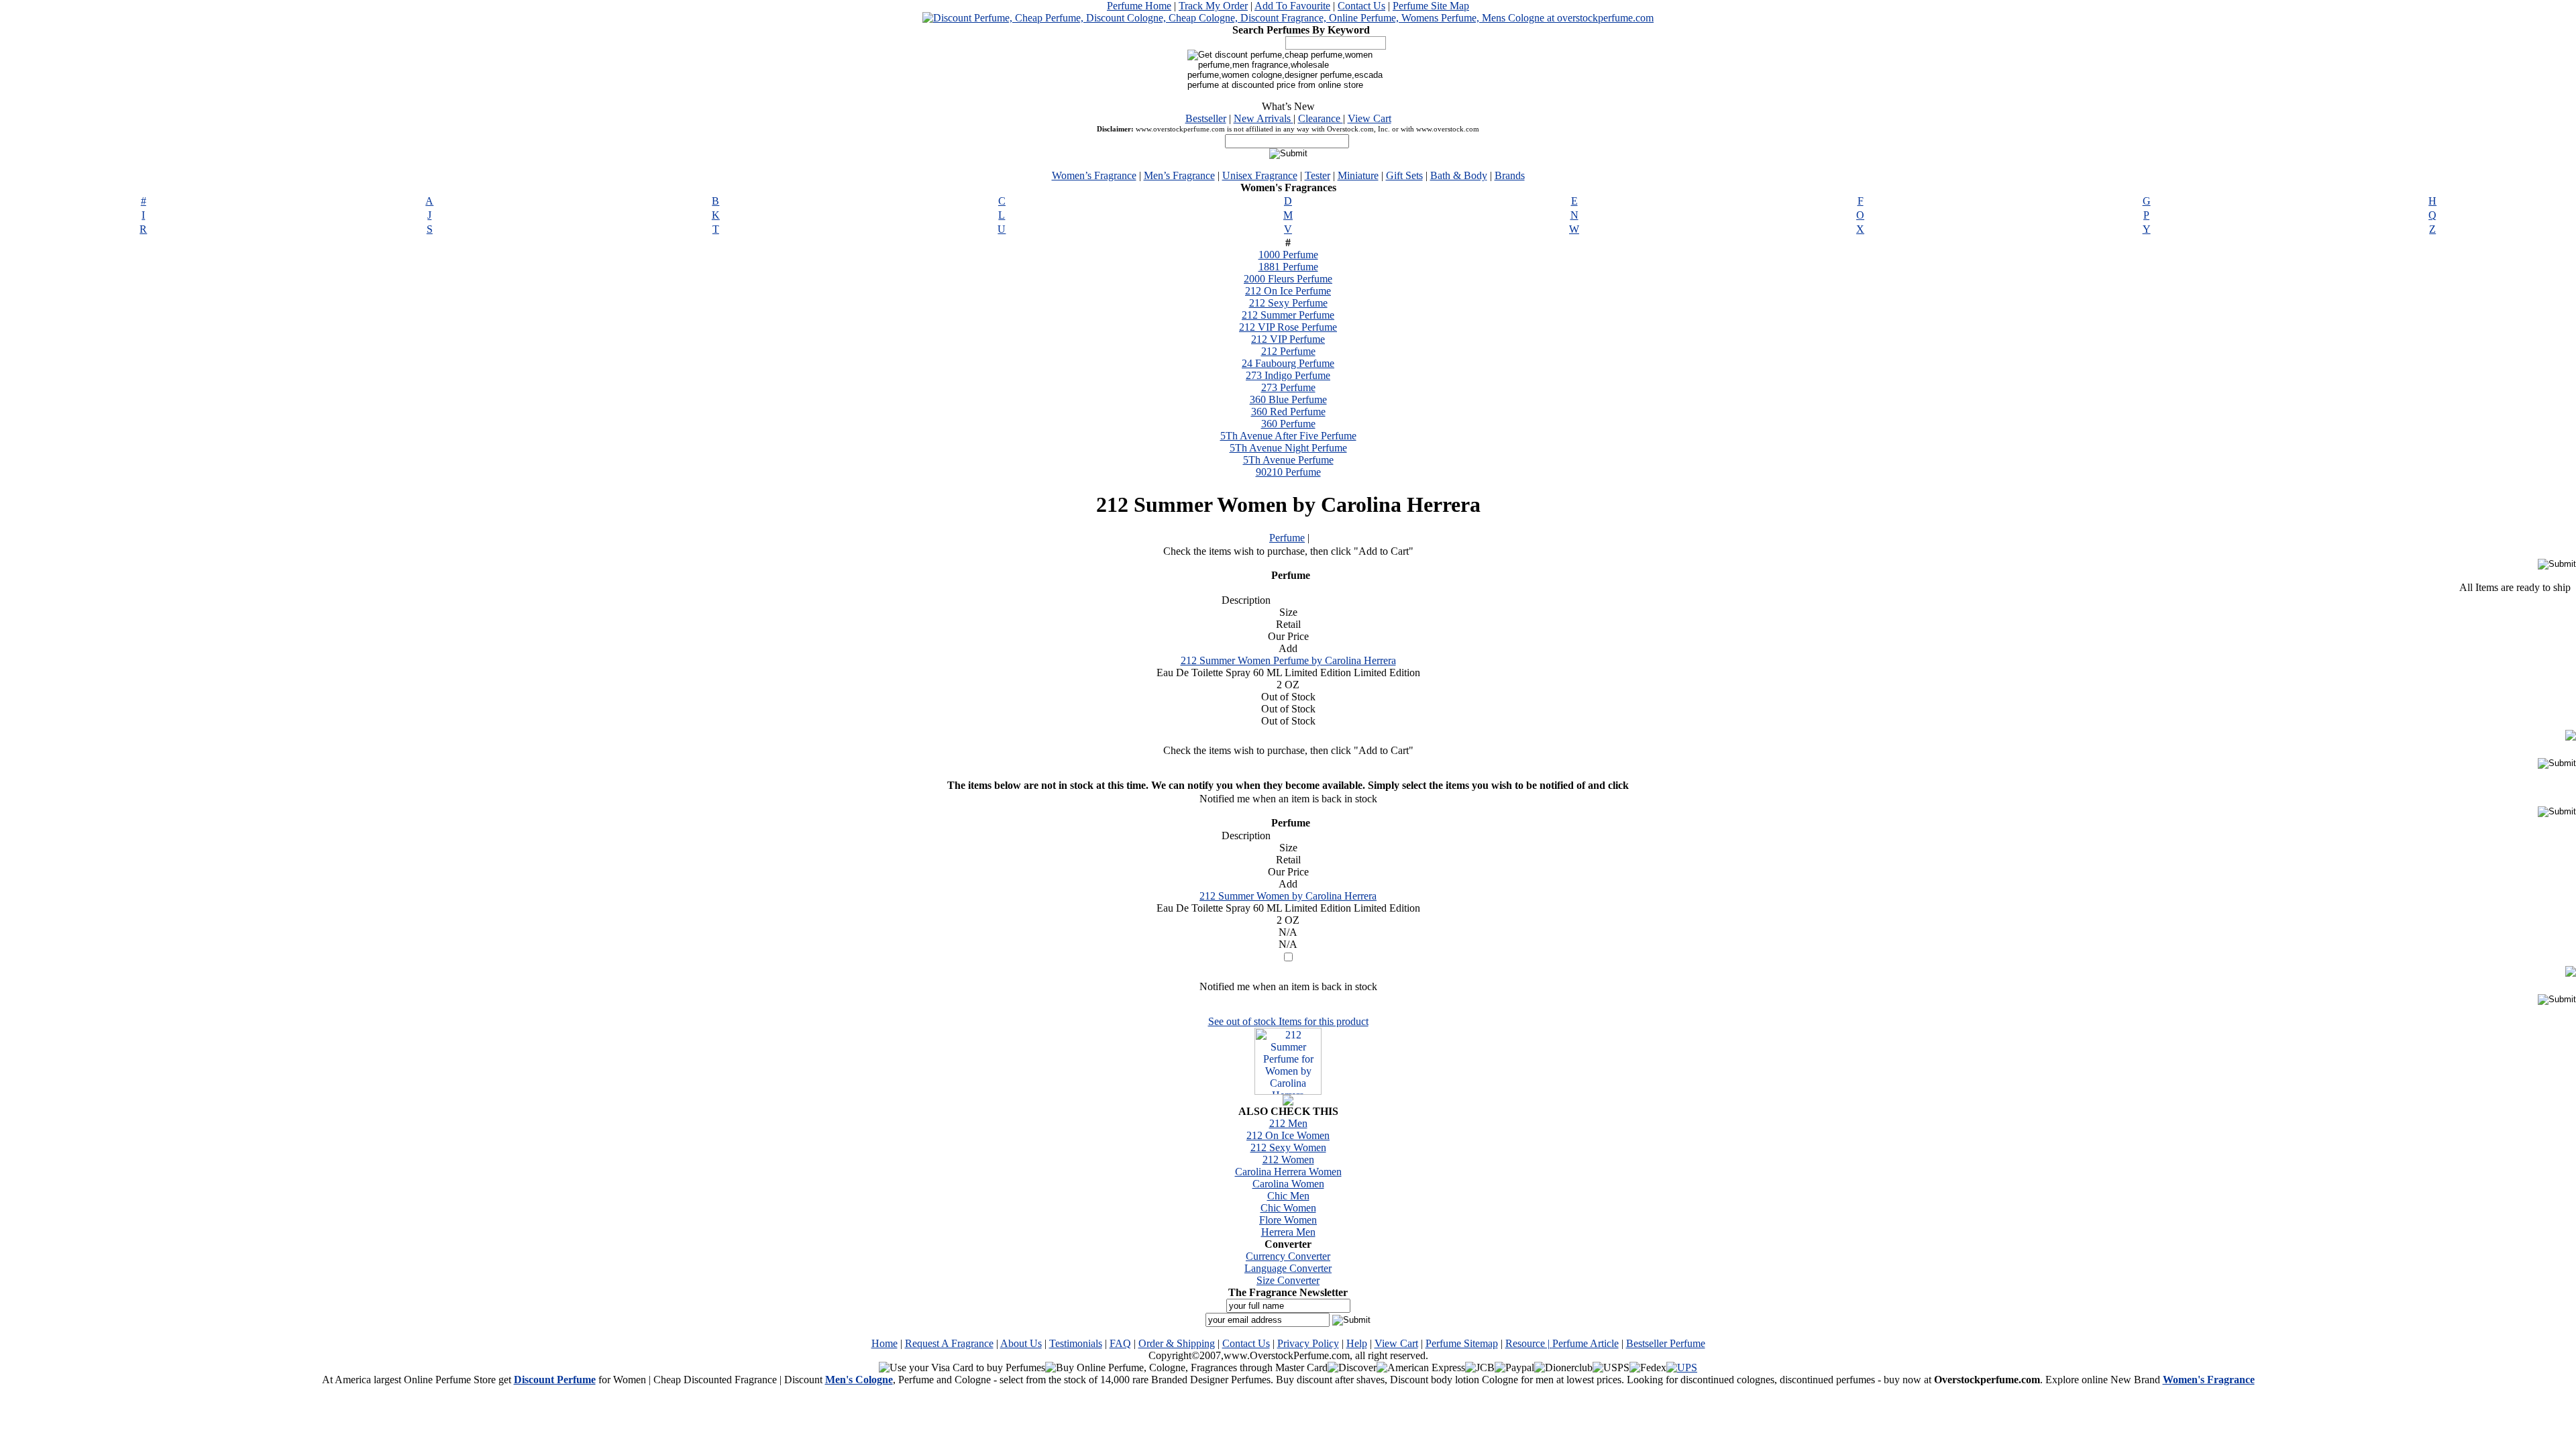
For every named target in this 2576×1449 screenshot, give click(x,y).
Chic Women (1288, 1208)
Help (1357, 1343)
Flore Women (1288, 1220)
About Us (1021, 1343)
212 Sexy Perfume (1288, 303)
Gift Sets (1404, 175)
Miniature (1358, 175)
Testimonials (1076, 1343)
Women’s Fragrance (1094, 175)
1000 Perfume (1288, 255)
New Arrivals (1264, 118)
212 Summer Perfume (1288, 315)
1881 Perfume (1288, 267)
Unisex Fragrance (1260, 175)
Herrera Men (1288, 1232)
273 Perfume (1288, 387)
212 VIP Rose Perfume (1288, 327)
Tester (1318, 175)
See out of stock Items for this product (1288, 1021)
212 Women (1288, 1160)
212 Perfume (1288, 351)
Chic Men (1288, 1196)
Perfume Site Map (1431, 6)
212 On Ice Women (1288, 1135)
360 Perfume (1288, 424)
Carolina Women (1288, 1184)
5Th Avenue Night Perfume (1288, 448)
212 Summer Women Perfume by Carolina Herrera (1288, 660)
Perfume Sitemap (1462, 1343)
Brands (1510, 175)
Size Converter (1288, 1280)
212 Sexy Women (1288, 1147)
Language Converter (1288, 1268)
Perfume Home (1139, 6)
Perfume (1287, 538)
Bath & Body (1459, 175)
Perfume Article (1586, 1343)
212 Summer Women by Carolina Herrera (1288, 896)
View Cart (1370, 118)
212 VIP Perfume (1288, 339)
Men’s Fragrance (1179, 175)
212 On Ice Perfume (1288, 291)
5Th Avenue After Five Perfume (1288, 436)
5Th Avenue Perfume (1288, 460)
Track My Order (1213, 6)
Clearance (1321, 118)
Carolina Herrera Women (1288, 1172)
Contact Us (1361, 6)
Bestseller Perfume (1666, 1343)
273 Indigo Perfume (1288, 375)
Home (884, 1343)
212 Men (1288, 1123)
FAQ (1120, 1343)
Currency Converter (1288, 1256)
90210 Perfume (1288, 472)
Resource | (1529, 1343)
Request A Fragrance (949, 1343)
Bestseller (1206, 118)
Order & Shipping (1177, 1343)
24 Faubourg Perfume (1288, 363)
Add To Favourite (1292, 6)
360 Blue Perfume (1288, 399)
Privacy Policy (1308, 1343)
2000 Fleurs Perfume (1288, 279)
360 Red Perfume (1288, 412)
